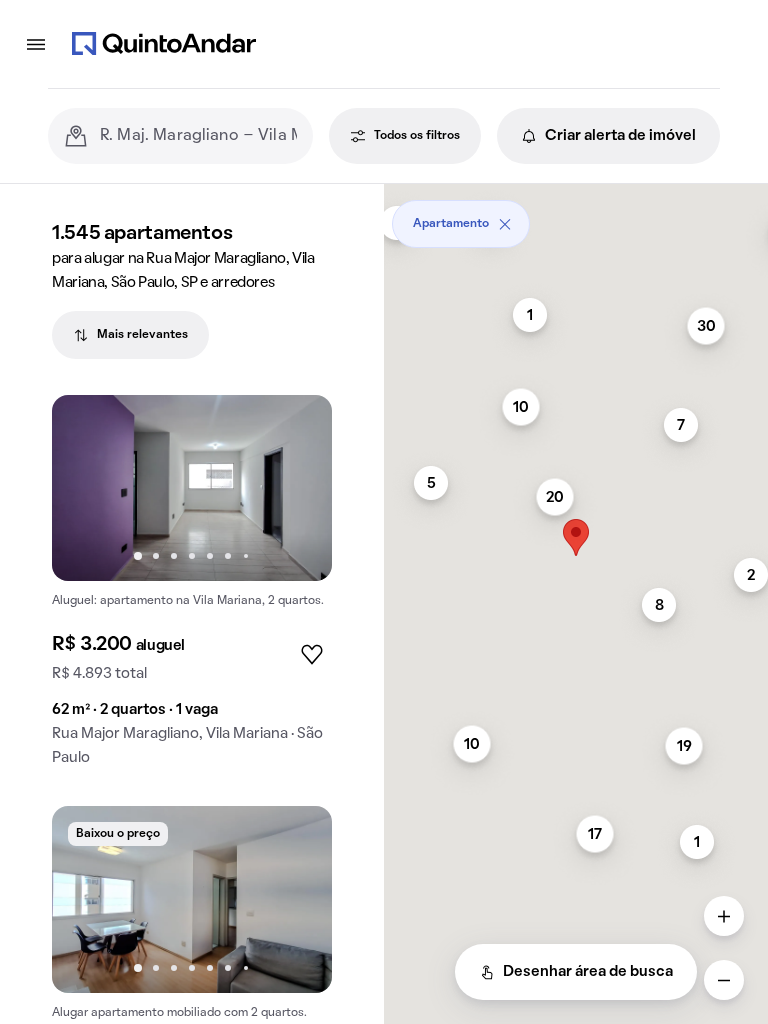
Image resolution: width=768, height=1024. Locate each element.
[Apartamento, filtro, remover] (505, 224)
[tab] (130, 335)
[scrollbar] (576, 216)
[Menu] (36, 44)
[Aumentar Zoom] (724, 916)
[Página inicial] (164, 44)
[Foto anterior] (88, 488)
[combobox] (198, 136)
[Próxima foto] (296, 488)
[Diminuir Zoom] (724, 980)
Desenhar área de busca (588, 972)
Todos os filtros (417, 136)
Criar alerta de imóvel (620, 136)
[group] (192, 588)
